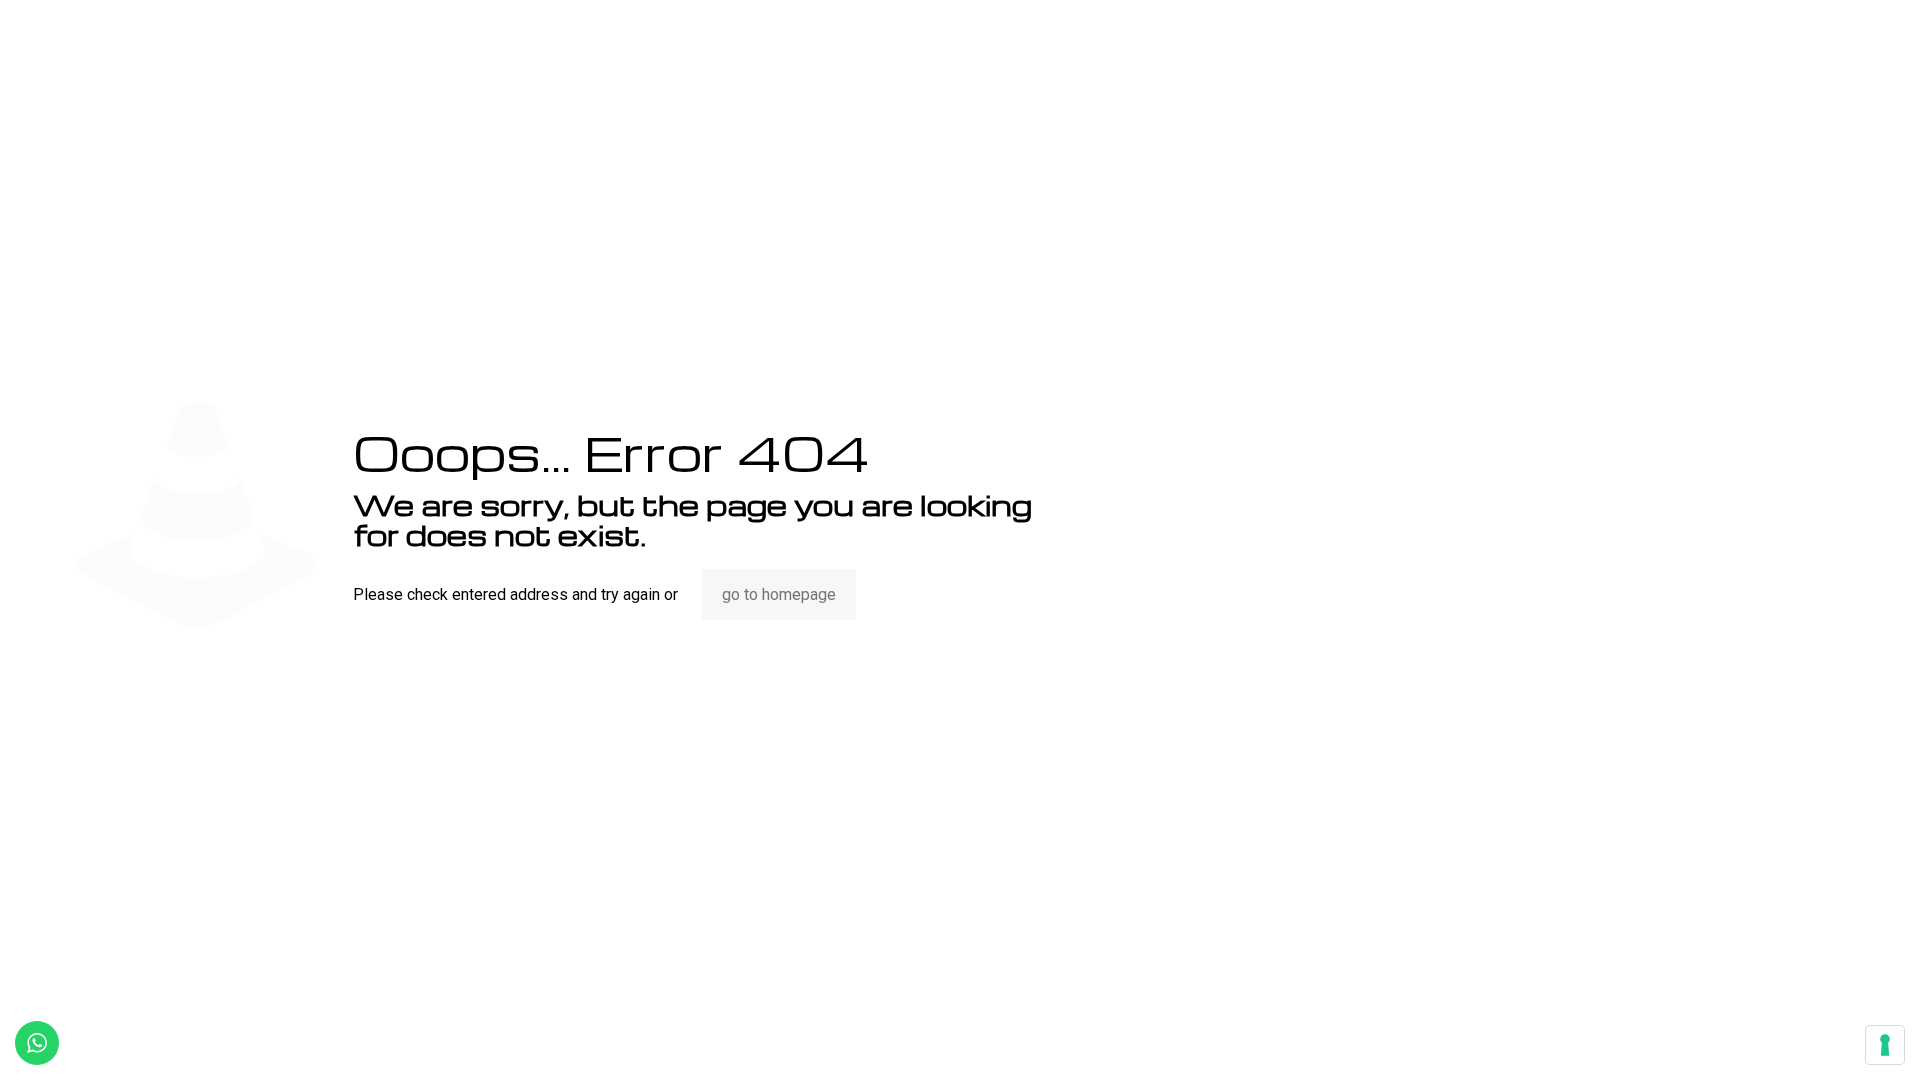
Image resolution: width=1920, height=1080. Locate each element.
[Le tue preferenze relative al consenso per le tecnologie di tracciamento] (1885, 1045)
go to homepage (779, 594)
